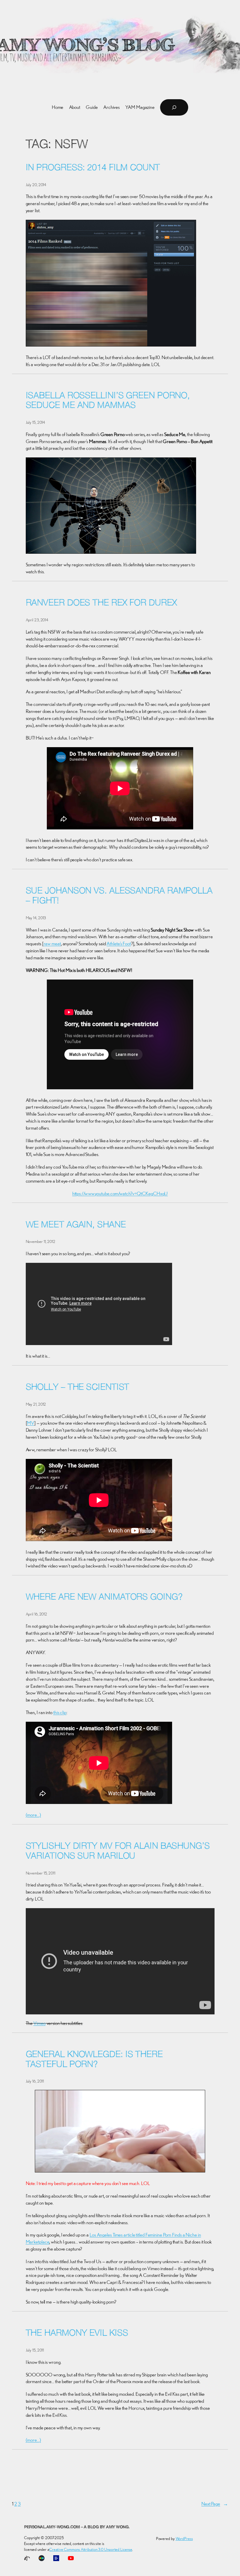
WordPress (184, 2539)
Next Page (215, 2504)
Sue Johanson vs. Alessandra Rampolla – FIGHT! (119, 896)
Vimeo (40, 2023)
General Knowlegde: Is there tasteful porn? (94, 2060)
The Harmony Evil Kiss (77, 2334)
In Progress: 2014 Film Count (93, 168)
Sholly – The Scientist (78, 1388)
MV (31, 1423)
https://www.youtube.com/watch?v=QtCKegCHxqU (120, 1193)
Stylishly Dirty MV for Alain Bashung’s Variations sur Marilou (118, 1852)
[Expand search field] (174, 107)
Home (58, 107)
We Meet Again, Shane (76, 1225)
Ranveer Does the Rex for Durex (101, 603)
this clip (60, 1712)
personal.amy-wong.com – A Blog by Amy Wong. (77, 2527)
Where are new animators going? (104, 1597)
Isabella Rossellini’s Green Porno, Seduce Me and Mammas (108, 401)
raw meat (52, 944)
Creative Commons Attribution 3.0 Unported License (91, 2549)
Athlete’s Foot (119, 944)
